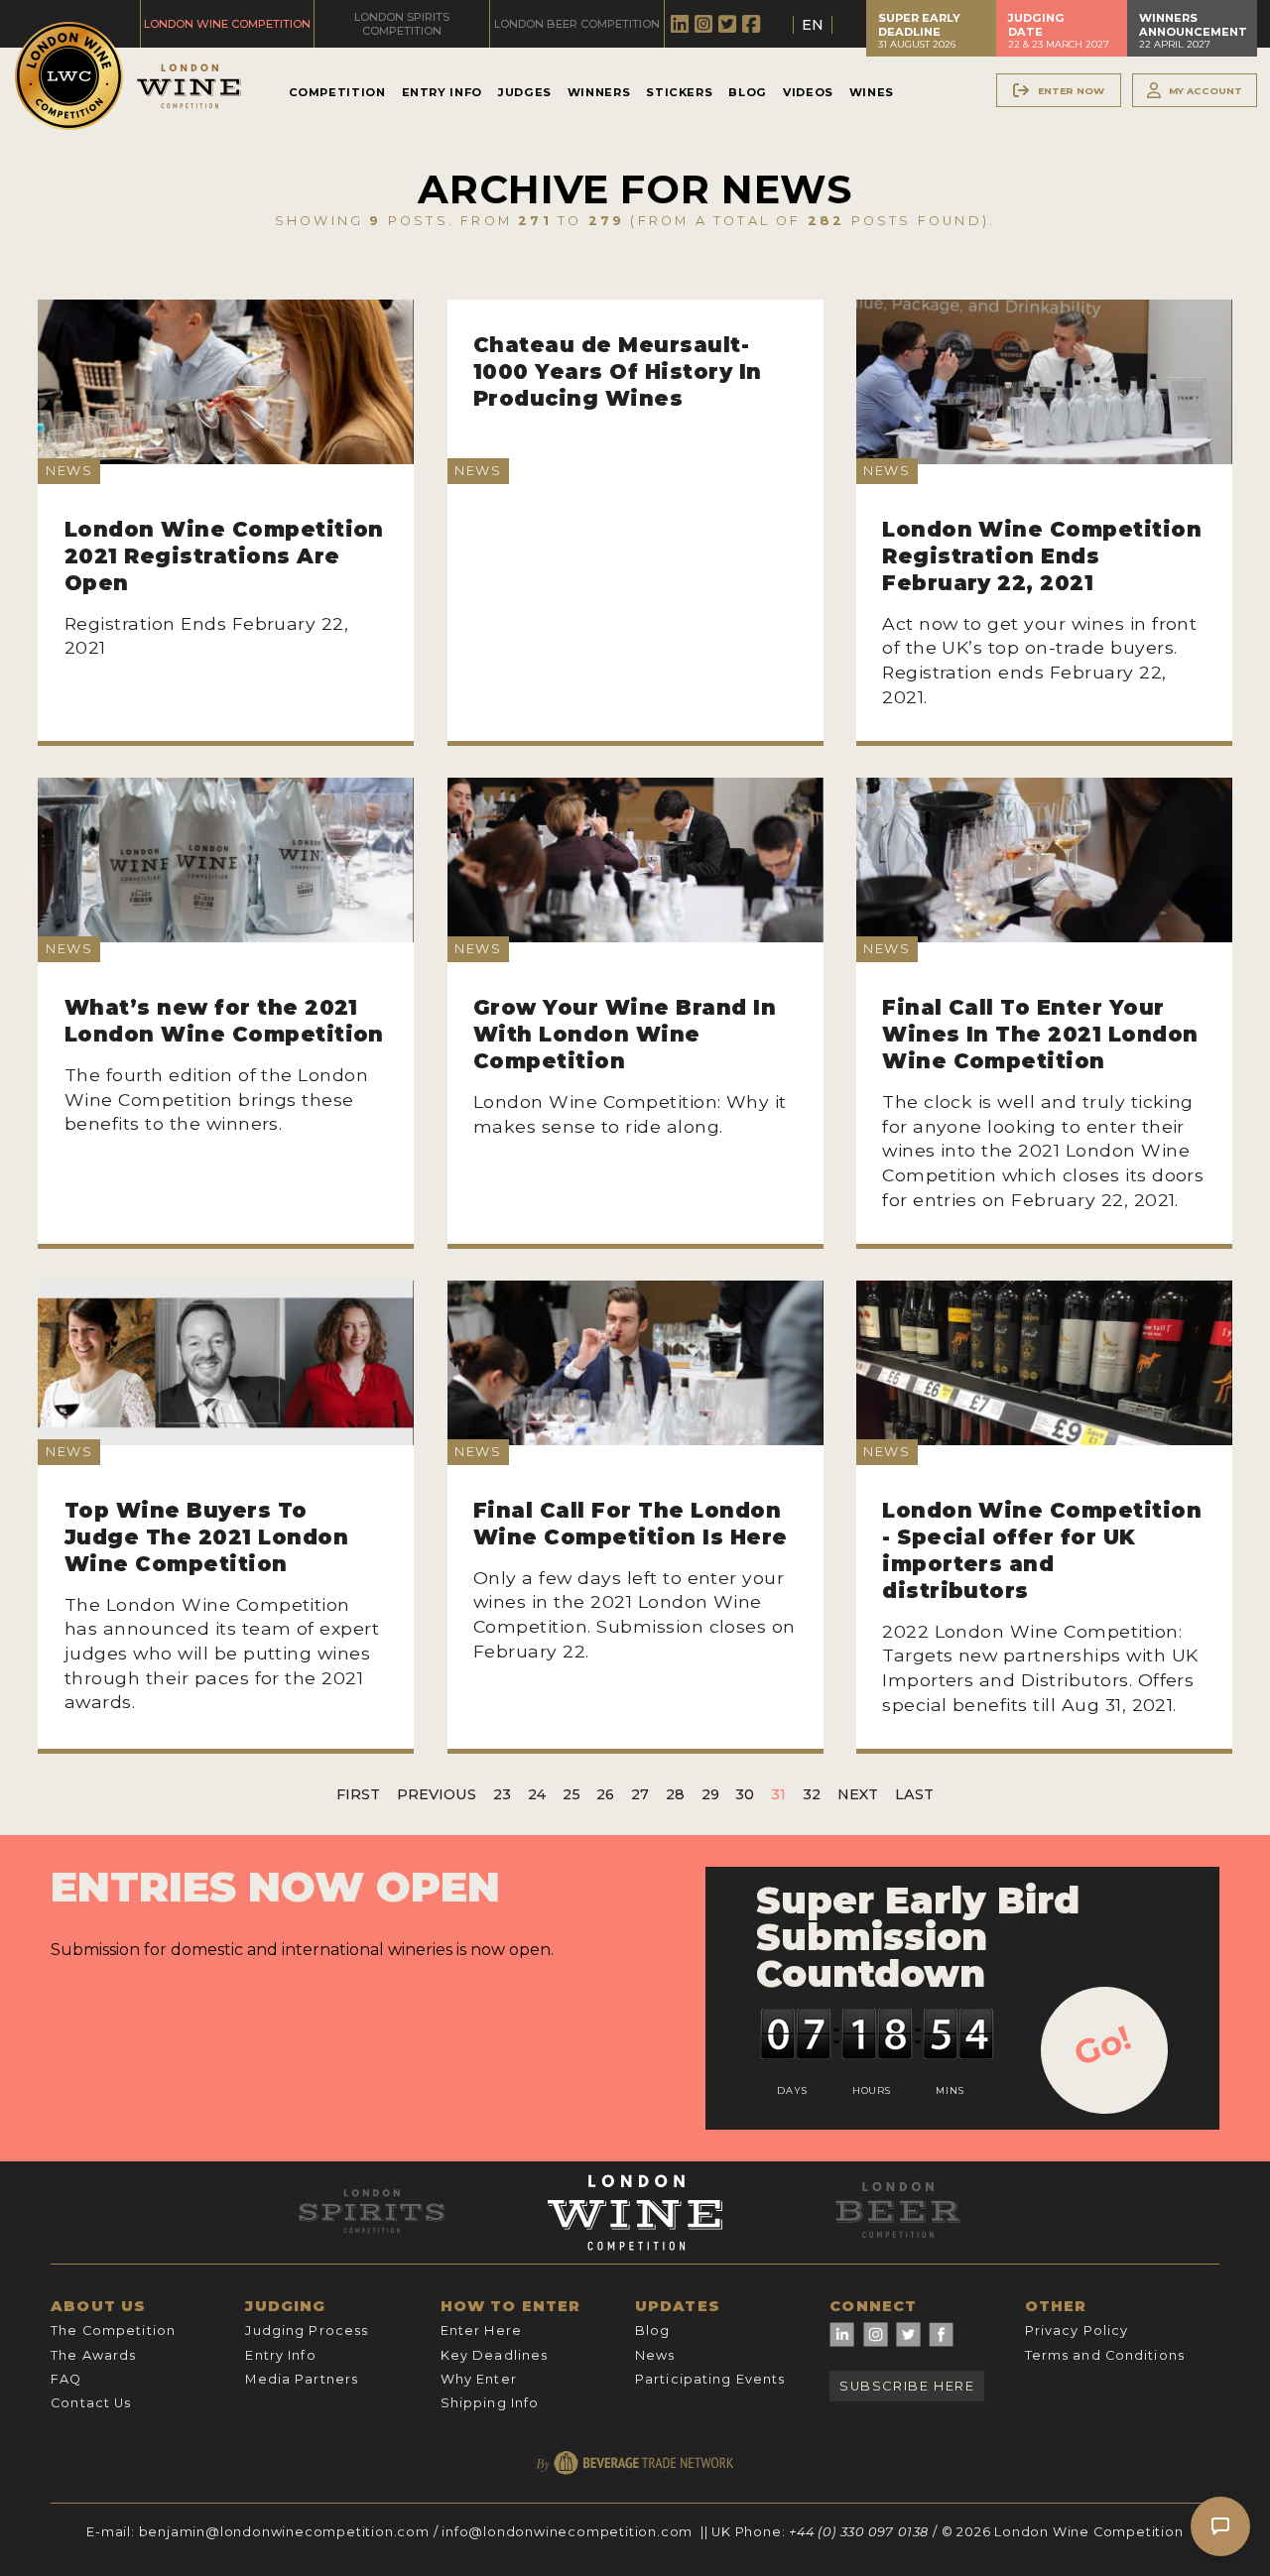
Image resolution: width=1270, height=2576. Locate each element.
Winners (599, 92)
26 (605, 1794)
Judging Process (307, 2331)
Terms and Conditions (1105, 2355)
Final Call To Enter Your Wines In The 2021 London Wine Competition (1040, 1034)
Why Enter (479, 2379)
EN (813, 25)
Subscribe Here (907, 2386)
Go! (1103, 2045)
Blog (748, 92)
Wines (872, 92)
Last (914, 1794)
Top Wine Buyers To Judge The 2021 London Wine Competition (206, 1537)
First (358, 1794)
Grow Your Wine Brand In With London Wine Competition (625, 1034)
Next (858, 1794)
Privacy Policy (1077, 2331)
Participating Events (710, 2379)
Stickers (679, 92)
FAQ (66, 2379)
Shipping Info (490, 2403)
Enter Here (481, 2331)
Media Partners (302, 2379)
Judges (525, 92)
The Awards (93, 2355)
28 (675, 1794)
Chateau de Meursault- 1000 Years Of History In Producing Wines (618, 371)
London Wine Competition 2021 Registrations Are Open (224, 556)
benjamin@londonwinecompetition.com (284, 2532)
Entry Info (442, 92)
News (655, 2355)
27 (640, 1794)
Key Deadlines (495, 2355)
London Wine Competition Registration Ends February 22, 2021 (1042, 556)
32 (812, 1794)
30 (745, 1794)
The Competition (113, 2331)
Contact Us (91, 2403)
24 (537, 1794)
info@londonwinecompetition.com (567, 2532)
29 (710, 1794)
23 (502, 1794)
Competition (337, 92)
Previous (437, 1794)
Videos (808, 92)
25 (571, 1794)
